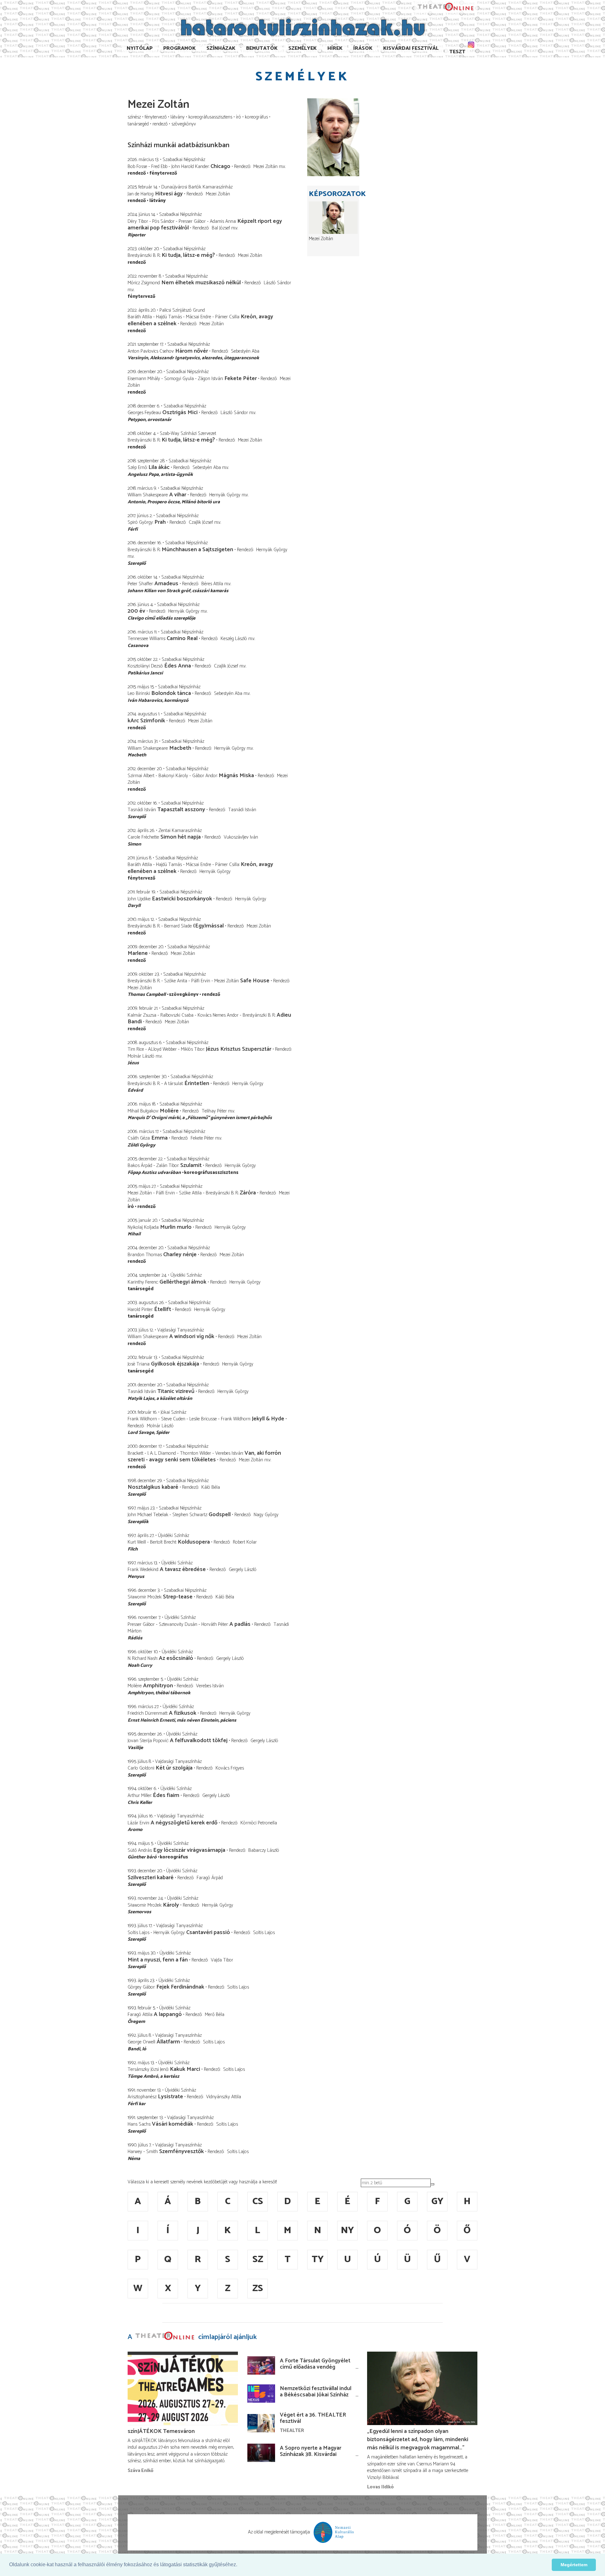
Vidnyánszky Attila (224, 2097)
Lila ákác (159, 467)
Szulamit (191, 1165)
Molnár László (141, 1056)
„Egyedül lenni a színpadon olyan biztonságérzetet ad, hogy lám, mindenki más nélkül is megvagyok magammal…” (418, 2440)
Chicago (220, 166)
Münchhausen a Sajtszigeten (197, 550)
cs (258, 2201)
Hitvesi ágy (169, 194)
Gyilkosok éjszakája (175, 1364)
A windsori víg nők (192, 1337)
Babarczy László (264, 1850)
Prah (160, 522)
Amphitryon (158, 1686)
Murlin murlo (176, 1227)
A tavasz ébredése (183, 1569)
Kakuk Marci (185, 2069)
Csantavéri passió (208, 1932)
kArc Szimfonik (146, 721)
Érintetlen (197, 1083)
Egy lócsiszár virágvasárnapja (189, 1850)
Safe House (255, 981)
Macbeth (180, 748)
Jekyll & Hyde (268, 1419)
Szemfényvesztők (181, 2151)
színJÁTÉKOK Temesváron (161, 2431)
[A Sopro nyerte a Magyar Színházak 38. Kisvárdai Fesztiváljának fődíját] (261, 2453)
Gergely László (243, 1570)
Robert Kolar (245, 1542)
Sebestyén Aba (245, 351)
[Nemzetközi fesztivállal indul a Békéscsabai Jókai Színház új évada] (261, 2394)
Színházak (221, 48)
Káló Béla (211, 1487)
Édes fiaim (166, 1795)
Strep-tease (178, 1597)
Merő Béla (215, 2015)
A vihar (178, 495)
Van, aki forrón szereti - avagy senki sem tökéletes (204, 1457)
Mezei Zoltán (265, 167)
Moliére (169, 1111)
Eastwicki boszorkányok (182, 899)
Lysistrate (170, 2097)
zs (258, 2288)
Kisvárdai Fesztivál (411, 48)
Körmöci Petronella (259, 1823)
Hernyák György (225, 495)
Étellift (163, 1309)
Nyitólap (140, 48)
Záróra (248, 1193)
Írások (363, 48)
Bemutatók (262, 48)
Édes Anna (178, 666)
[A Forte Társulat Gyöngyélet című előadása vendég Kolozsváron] (261, 2365)
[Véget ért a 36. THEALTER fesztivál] (261, 2423)
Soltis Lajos (264, 1933)
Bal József (221, 228)
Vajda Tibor (222, 1960)
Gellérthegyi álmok (183, 1282)
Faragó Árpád (210, 1878)
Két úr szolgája (174, 1768)
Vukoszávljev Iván (241, 837)
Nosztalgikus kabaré (153, 1487)
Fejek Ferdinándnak (180, 1987)
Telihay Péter (215, 1111)
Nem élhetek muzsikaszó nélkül (201, 283)
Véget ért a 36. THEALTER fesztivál (313, 2418)
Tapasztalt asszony (181, 810)
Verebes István (210, 1686)
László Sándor (277, 283)
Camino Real (182, 638)
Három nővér (192, 351)
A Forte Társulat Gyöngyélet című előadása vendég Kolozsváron (315, 2367)
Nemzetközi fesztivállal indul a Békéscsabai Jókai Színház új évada (316, 2395)
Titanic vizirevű (176, 1391)
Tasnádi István (242, 810)
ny (347, 2230)
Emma (159, 1138)
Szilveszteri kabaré (151, 1878)
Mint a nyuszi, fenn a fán (158, 1960)
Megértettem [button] (574, 2565)
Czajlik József (201, 522)
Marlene (138, 953)
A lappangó (168, 2014)
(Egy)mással (208, 926)
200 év (136, 611)
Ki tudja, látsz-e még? (188, 255)
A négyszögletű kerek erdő (184, 1823)
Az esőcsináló (176, 1658)
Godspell (220, 1515)
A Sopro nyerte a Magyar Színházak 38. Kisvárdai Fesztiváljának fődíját (311, 2454)
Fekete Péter (241, 378)
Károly (171, 1905)
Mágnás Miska (236, 776)
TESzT (457, 52)
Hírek (335, 48)
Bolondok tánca (171, 693)
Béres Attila (212, 584)
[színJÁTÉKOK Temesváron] (183, 2388)
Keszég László (234, 639)
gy (437, 2201)
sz (258, 2259)
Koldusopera (194, 1542)
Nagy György (266, 1515)
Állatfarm (168, 2042)
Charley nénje (180, 1255)
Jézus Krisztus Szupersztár (239, 1049)
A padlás (240, 1624)
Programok (179, 48)
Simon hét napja (181, 837)
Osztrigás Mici (180, 413)
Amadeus (166, 584)
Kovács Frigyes (230, 1768)
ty (318, 2259)
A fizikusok (183, 1713)
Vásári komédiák (173, 2124)
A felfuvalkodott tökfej (199, 1741)
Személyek (302, 48)
